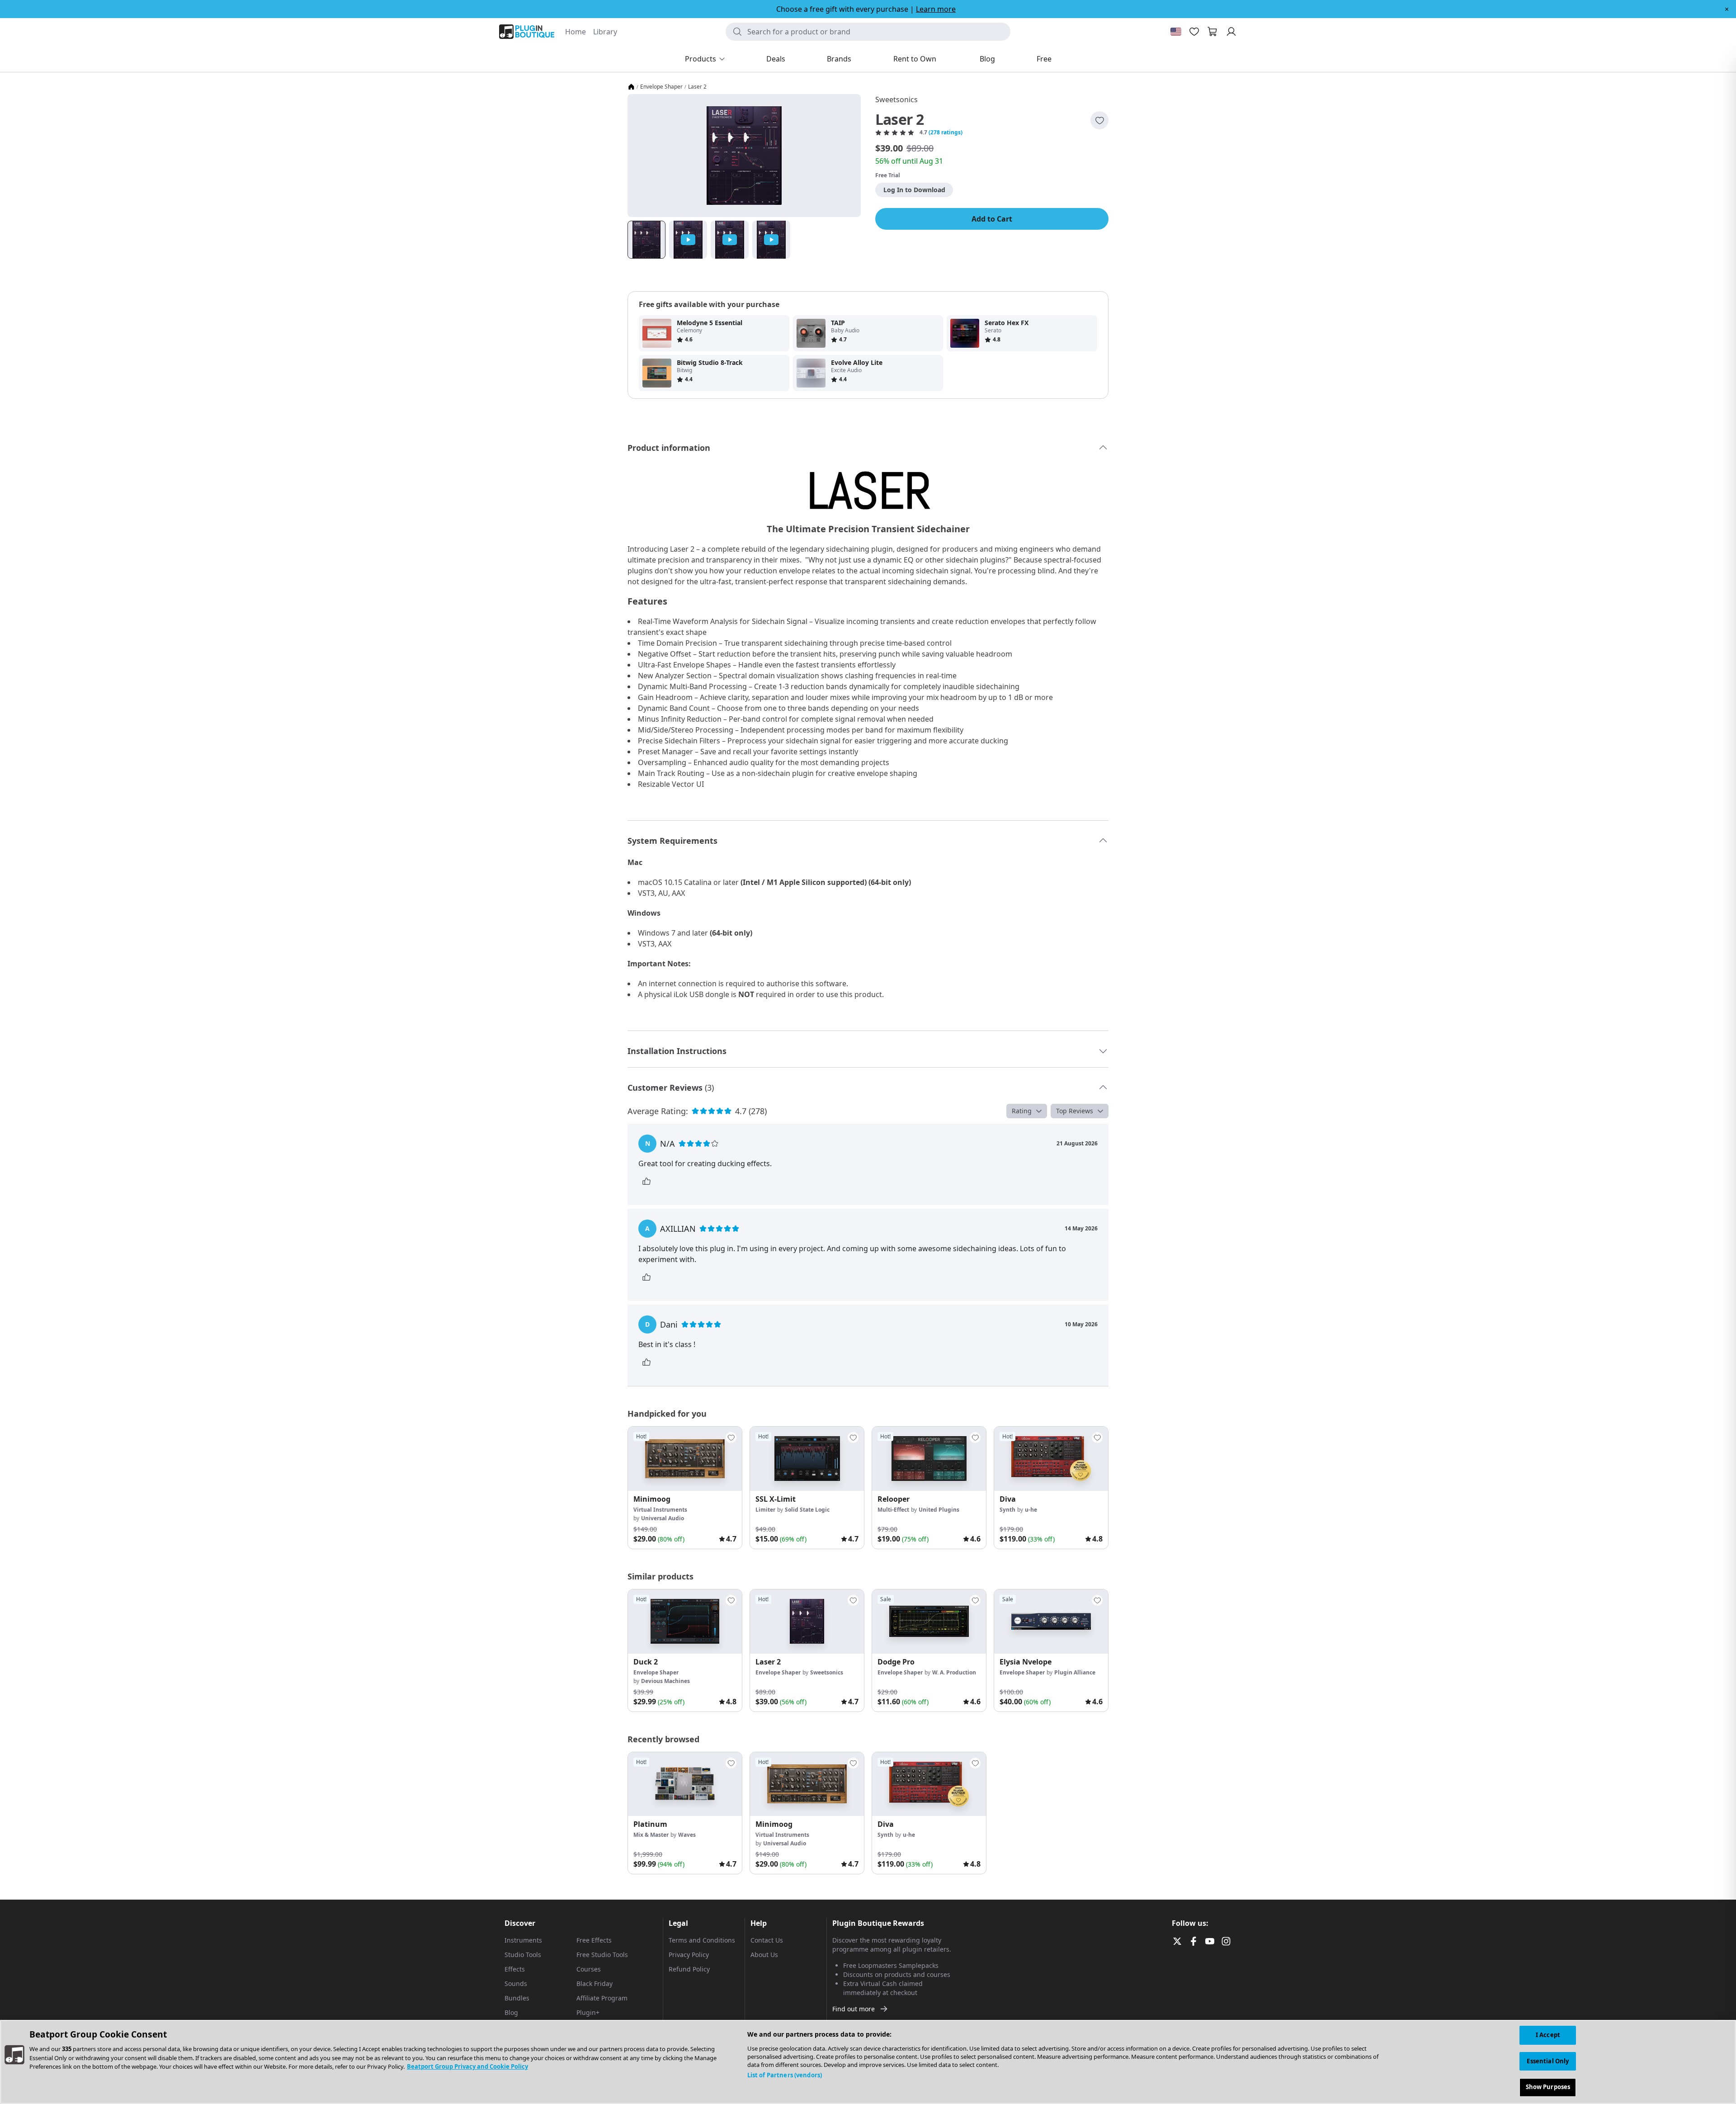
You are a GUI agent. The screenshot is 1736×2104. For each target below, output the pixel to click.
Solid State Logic (807, 1510)
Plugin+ (588, 2012)
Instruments (523, 1940)
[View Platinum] (685, 1784)
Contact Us (767, 1940)
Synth (1007, 1510)
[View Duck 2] (685, 1622)
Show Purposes (1548, 2087)
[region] (868, 2062)
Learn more (936, 9)
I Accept (1548, 2035)
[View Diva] (1051, 1459)
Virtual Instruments (660, 1510)
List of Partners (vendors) (785, 2075)
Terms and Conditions (702, 1940)
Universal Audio (663, 1518)
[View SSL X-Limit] (807, 1459)
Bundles (517, 1998)
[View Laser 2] (807, 1622)
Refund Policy (689, 1969)
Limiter (765, 1510)
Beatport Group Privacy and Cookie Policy (467, 2066)
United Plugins (939, 1510)
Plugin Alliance (1075, 1672)
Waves (687, 1835)
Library (605, 32)
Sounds (516, 1983)
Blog (511, 2012)
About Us (764, 1955)
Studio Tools (523, 1955)
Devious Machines (665, 1681)
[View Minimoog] (685, 1459)
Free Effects (594, 1940)
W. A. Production (954, 1672)
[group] (685, 1488)
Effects (515, 1969)
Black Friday (594, 1983)
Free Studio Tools (602, 1955)
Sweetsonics (896, 99)
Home (576, 32)
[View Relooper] (929, 1459)
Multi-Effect (893, 1510)
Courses (589, 1969)
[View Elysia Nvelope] (1051, 1622)
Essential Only (1548, 2061)
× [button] (1727, 9)
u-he (1031, 1510)
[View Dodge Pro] (929, 1622)
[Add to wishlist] (1099, 120)
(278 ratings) (946, 132)
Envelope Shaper (661, 87)
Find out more (854, 2009)
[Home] (631, 87)
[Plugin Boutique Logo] (527, 32)
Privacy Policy (689, 1955)
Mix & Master (651, 1835)
